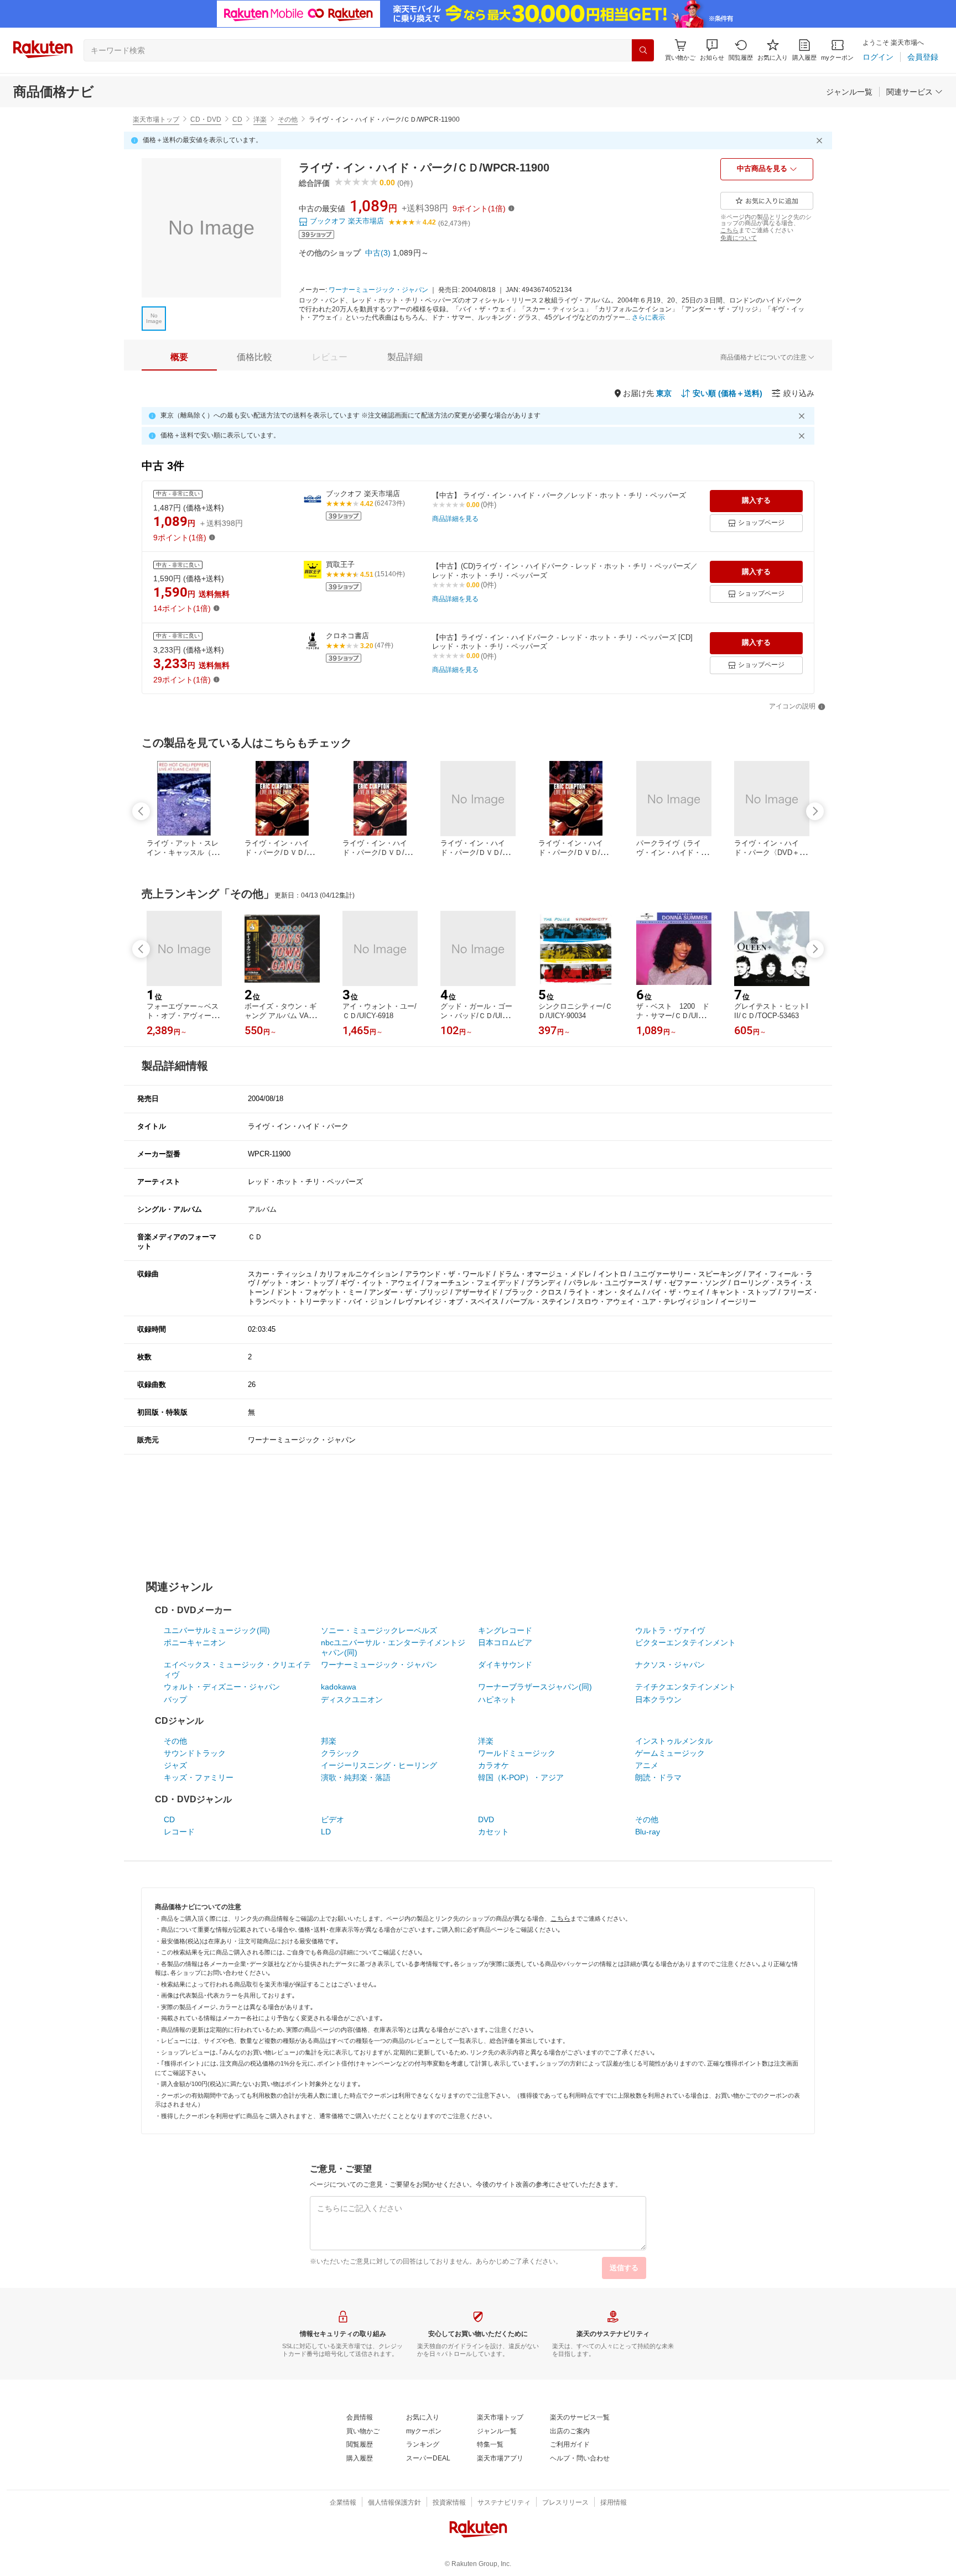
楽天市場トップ (156, 119)
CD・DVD (206, 119)
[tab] (179, 357)
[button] (712, 50)
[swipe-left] (141, 811)
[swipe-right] (815, 811)
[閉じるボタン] (821, 140)
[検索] (643, 50)
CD (237, 119)
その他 (288, 119)
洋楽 (260, 119)
